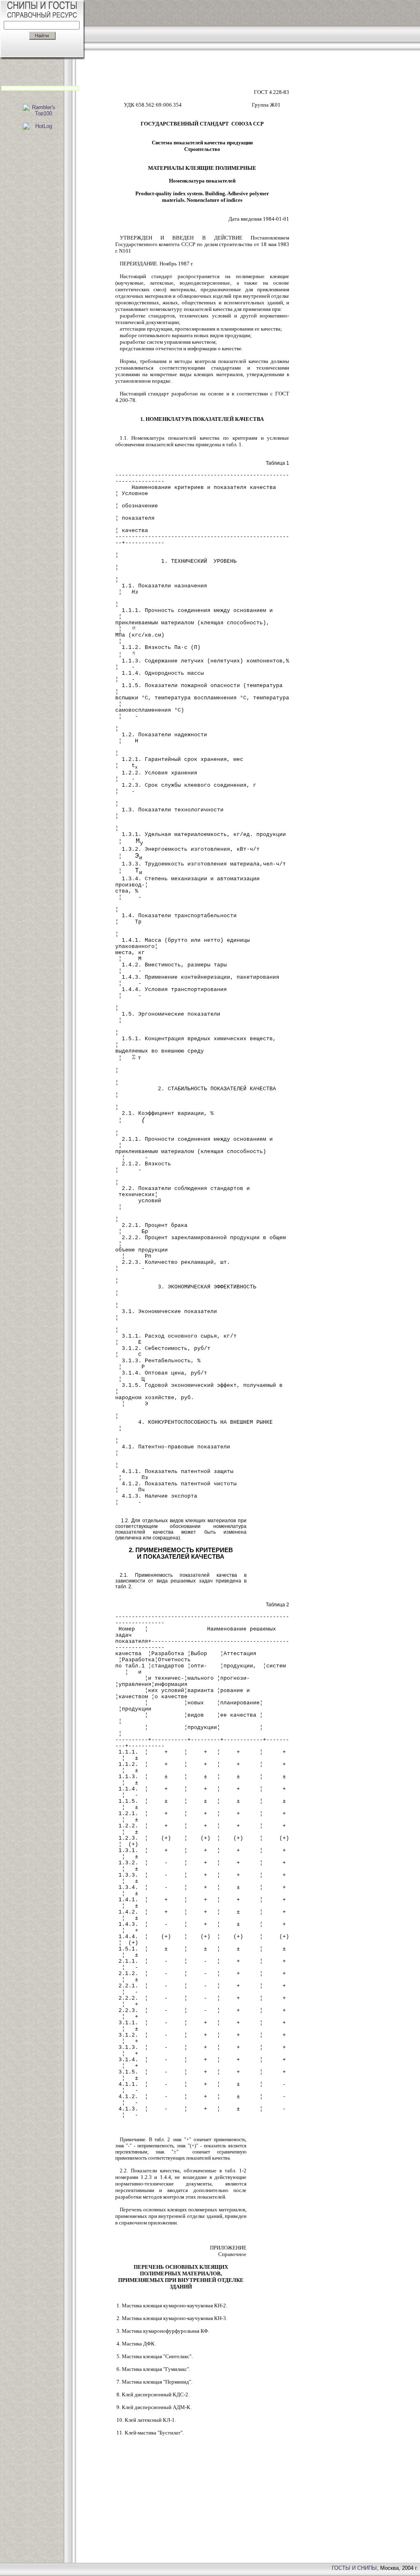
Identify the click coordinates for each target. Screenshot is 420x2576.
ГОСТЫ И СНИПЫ (354, 2568)
